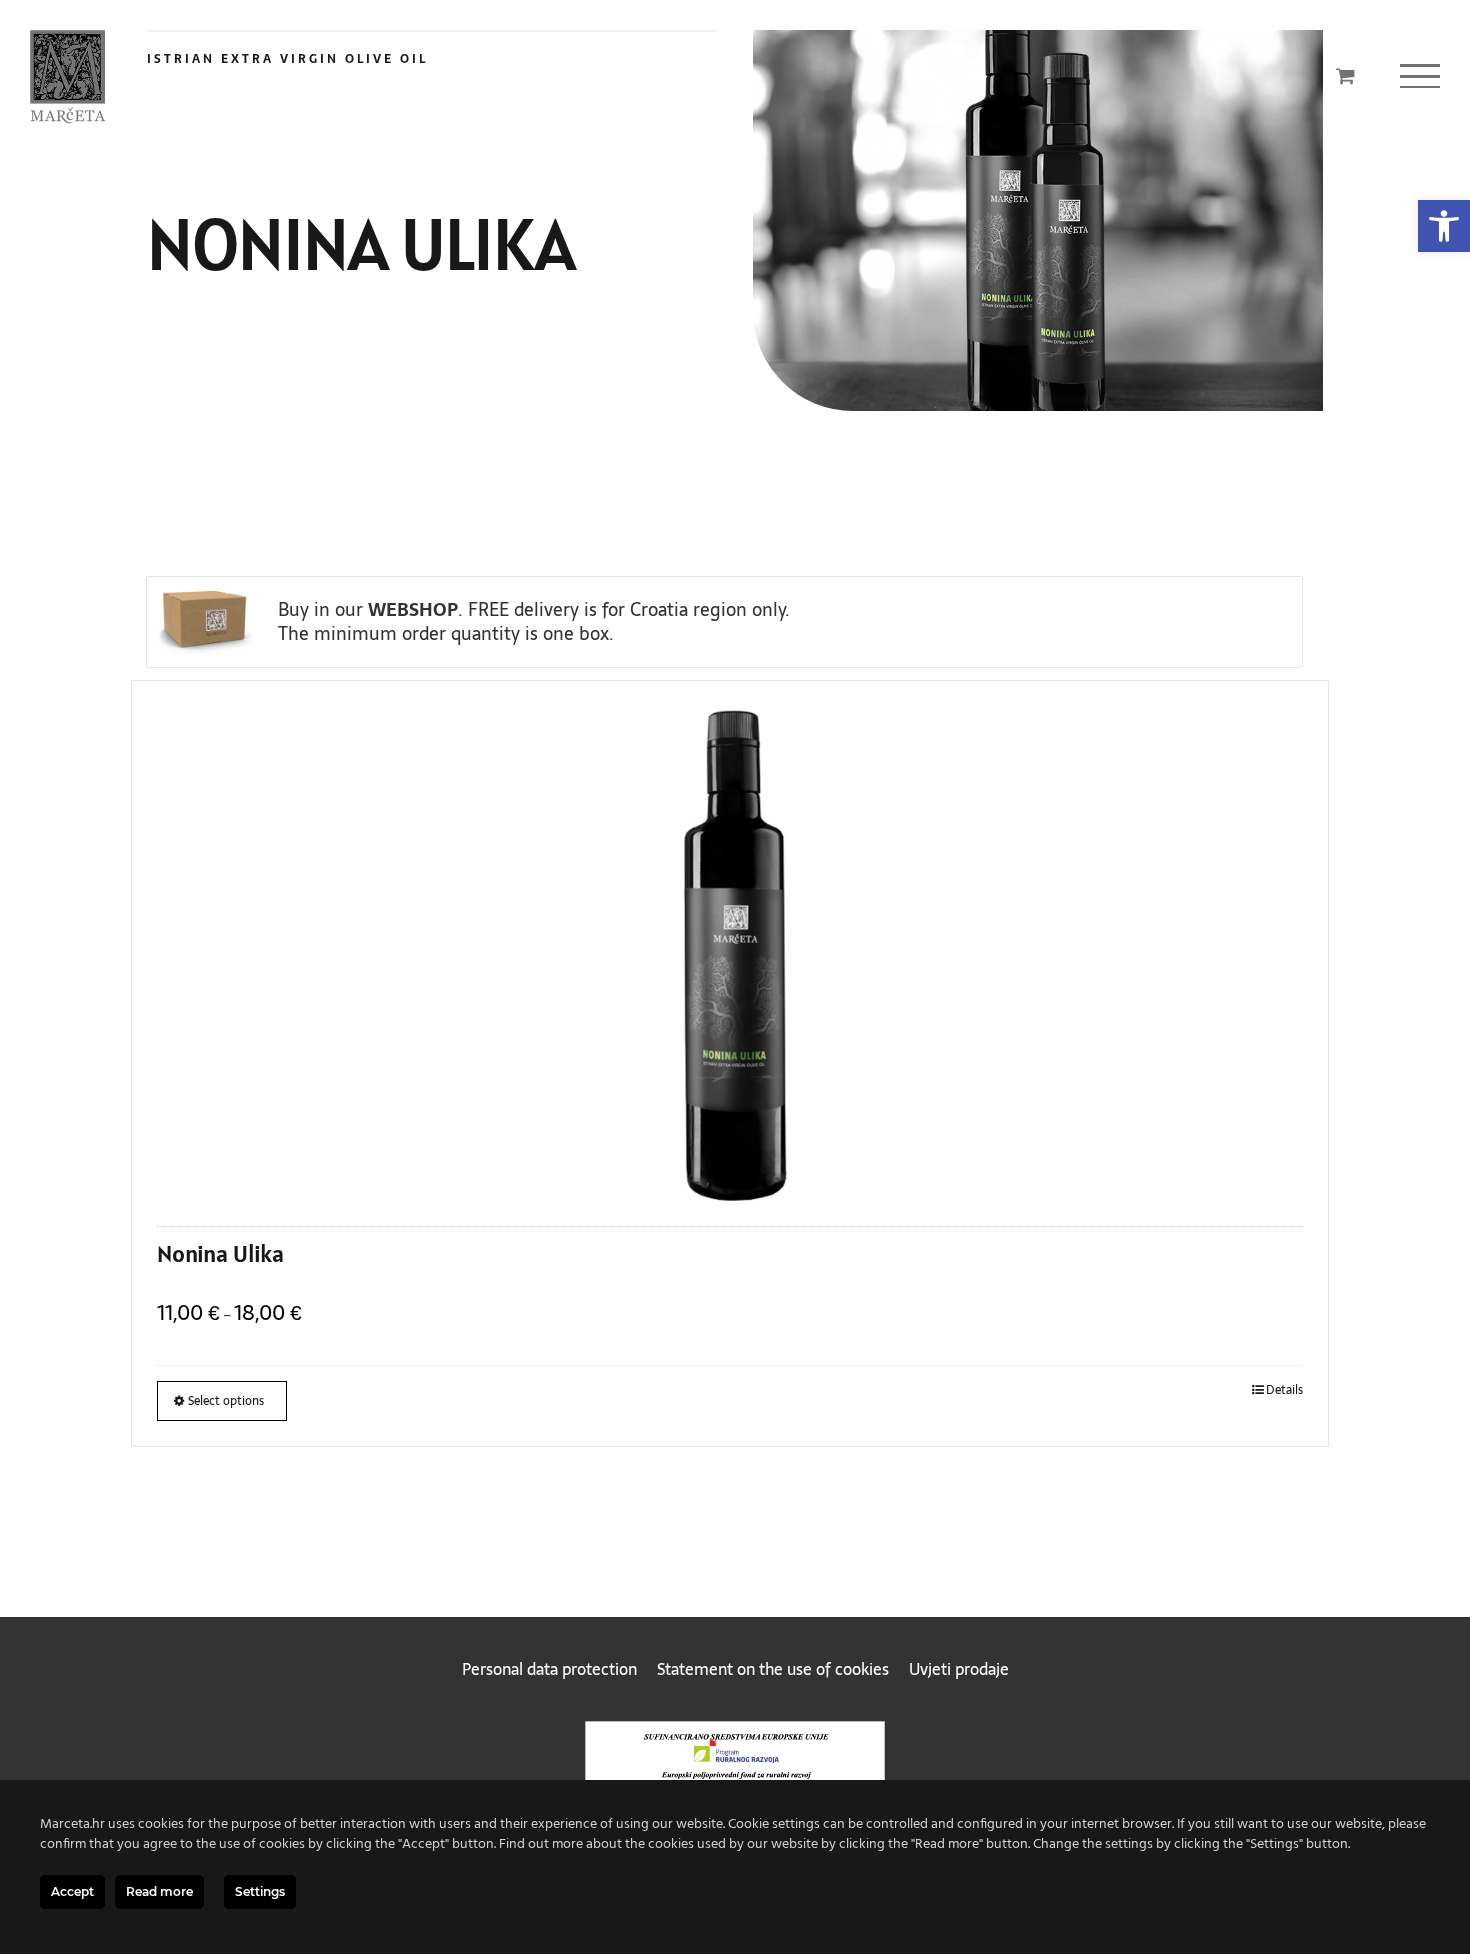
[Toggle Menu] (1420, 76)
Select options (226, 1401)
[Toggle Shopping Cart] (1345, 75)
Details (1284, 1390)
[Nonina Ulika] (730, 948)
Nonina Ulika (220, 1253)
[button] (1444, 226)
